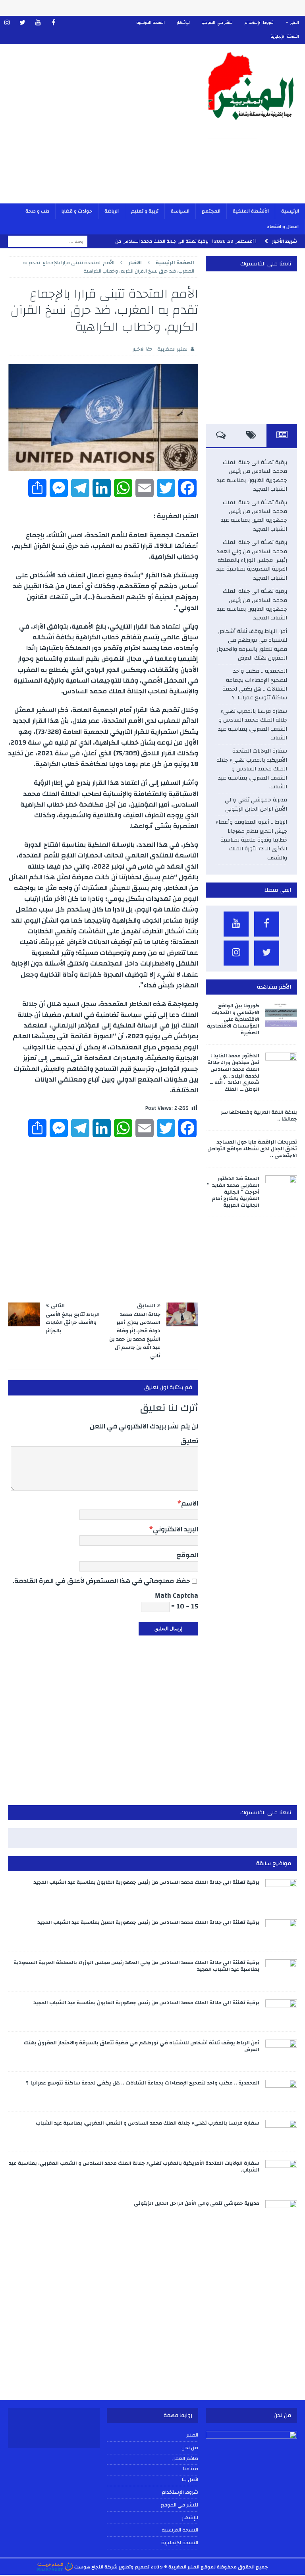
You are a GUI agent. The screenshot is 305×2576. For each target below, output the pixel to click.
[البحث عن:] (48, 241)
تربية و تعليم (145, 211)
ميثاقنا (191, 2469)
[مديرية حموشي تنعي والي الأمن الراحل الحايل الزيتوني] (281, 2212)
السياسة (180, 211)
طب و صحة (37, 211)
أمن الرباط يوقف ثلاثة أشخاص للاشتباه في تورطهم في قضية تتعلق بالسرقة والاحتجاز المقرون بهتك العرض (252, 645)
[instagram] (7, 23)
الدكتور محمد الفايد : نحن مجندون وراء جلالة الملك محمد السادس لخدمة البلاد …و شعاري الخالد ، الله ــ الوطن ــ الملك (233, 1072)
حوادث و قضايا (77, 211)
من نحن (190, 2448)
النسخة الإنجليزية (285, 37)
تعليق (189, 1441)
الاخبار (138, 349)
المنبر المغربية (173, 349)
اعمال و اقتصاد (283, 226)
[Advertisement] (100, 129)
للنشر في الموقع (217, 23)
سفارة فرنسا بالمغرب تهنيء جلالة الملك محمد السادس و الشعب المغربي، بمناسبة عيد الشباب (253, 725)
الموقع (187, 1555)
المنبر (295, 23)
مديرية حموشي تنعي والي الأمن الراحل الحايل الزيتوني (256, 804)
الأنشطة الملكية (251, 211)
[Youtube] (38, 23)
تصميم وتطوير (134, 2567)
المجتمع (211, 211)
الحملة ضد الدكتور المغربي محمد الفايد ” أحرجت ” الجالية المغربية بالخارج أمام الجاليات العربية (233, 1192)
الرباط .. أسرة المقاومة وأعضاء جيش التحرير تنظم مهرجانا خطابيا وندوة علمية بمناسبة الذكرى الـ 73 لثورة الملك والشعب (251, 840)
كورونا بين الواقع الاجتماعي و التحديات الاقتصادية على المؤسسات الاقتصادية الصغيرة (233, 1019)
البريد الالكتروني (176, 1529)
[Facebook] (53, 23)
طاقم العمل (185, 2459)
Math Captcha (177, 1596)
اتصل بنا (190, 2480)
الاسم (190, 1503)
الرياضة (112, 211)
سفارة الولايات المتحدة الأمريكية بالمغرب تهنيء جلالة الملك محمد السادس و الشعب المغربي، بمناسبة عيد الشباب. (252, 769)
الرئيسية (290, 211)
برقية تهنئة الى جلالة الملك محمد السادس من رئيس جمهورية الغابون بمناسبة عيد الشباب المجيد (252, 476)
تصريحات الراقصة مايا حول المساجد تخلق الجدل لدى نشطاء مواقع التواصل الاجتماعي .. (252, 1149)
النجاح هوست (88, 2567)
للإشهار (183, 23)
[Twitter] (22, 23)
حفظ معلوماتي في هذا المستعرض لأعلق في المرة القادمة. (101, 1581)
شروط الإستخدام (259, 23)
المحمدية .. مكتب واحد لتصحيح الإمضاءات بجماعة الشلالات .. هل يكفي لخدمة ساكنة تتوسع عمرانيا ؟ (255, 684)
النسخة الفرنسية (151, 23)
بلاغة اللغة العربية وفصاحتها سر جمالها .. (259, 1116)
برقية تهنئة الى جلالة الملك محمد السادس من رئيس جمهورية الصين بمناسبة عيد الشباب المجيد (254, 516)
